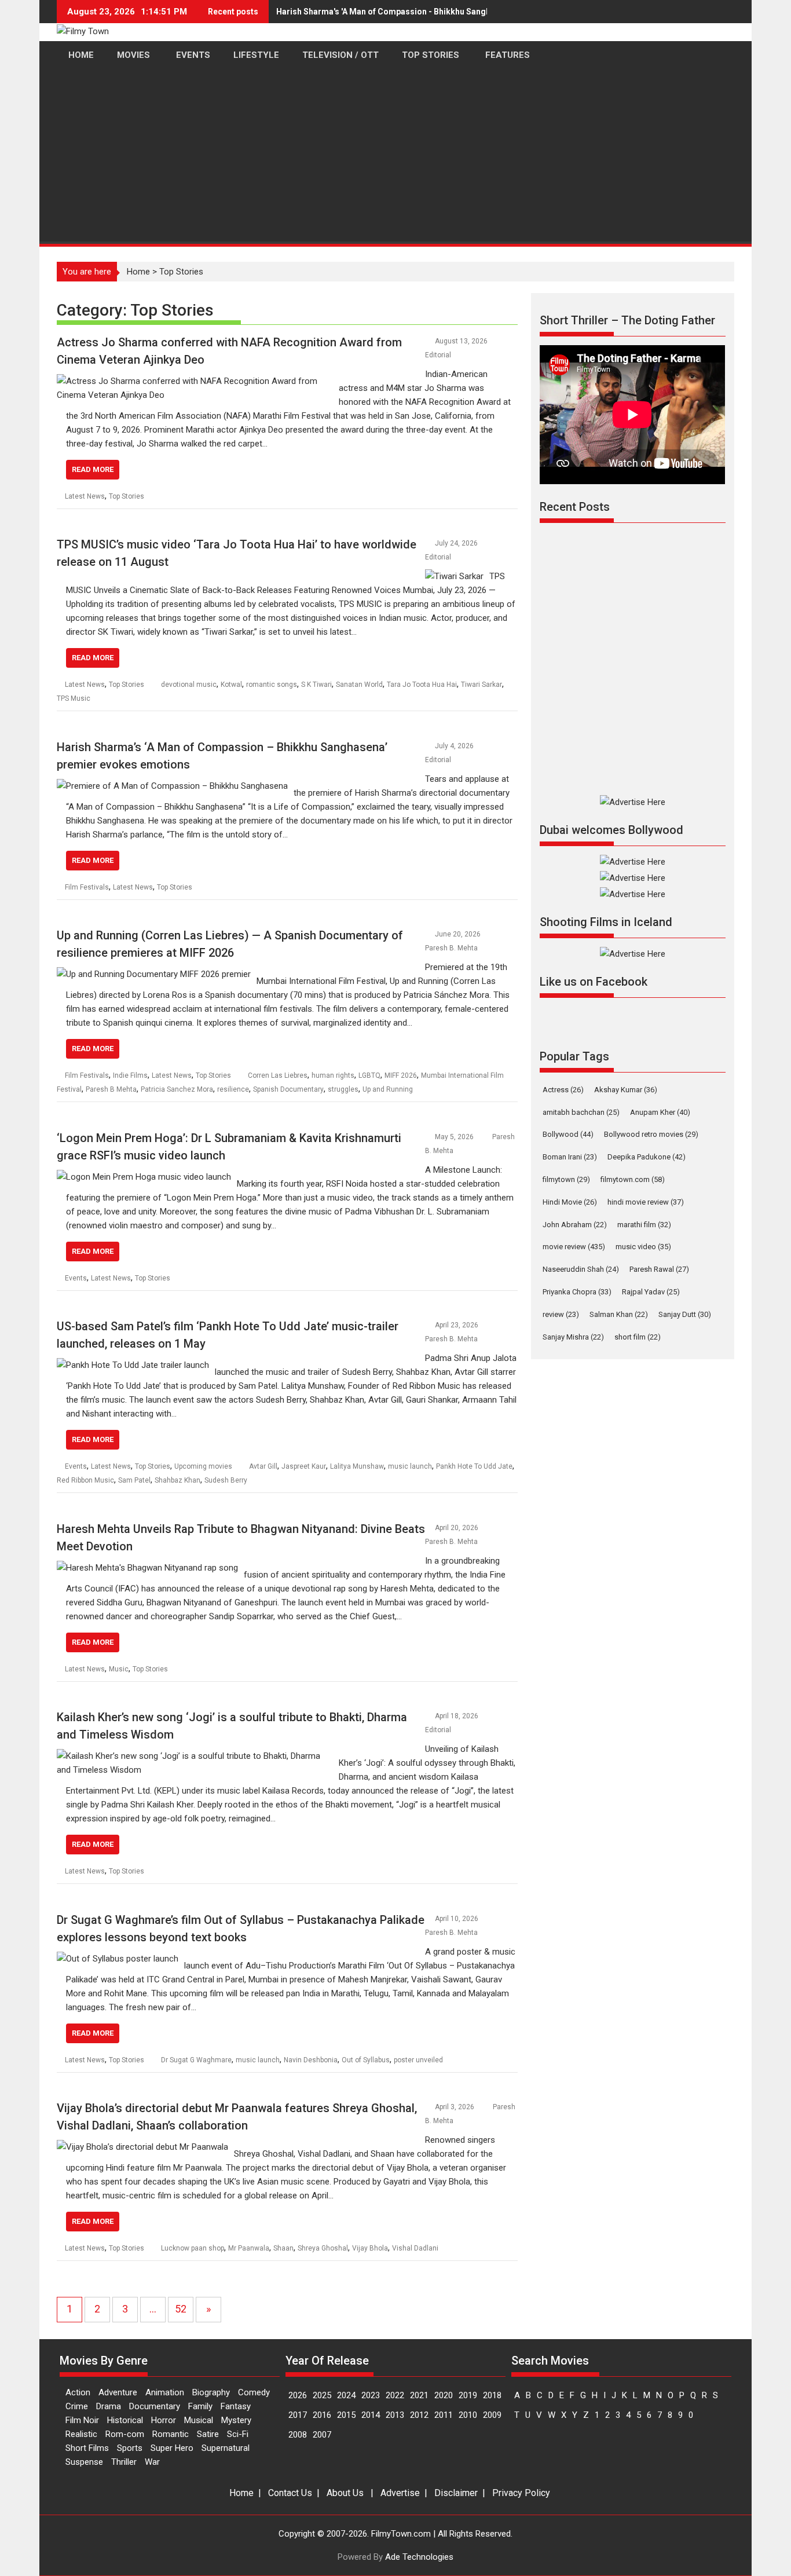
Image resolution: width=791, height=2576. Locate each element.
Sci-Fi (238, 2434)
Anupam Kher (660, 1112)
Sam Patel (134, 1480)
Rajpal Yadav (651, 1292)
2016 (322, 2415)
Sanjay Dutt (685, 1314)
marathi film (644, 1225)
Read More (93, 469)
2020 (444, 2395)
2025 (322, 2395)
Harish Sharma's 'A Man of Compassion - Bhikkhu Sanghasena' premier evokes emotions (446, 12)
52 (181, 2309)
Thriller (124, 2462)
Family (200, 2406)
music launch (410, 1466)
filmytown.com (633, 1179)
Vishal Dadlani (415, 2248)
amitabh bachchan (581, 1112)
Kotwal (231, 685)
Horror (164, 2420)
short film (638, 1337)
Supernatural (226, 2448)
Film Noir (82, 2420)
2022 (395, 2395)
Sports (130, 2448)
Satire (208, 2434)
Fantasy (236, 2406)
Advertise (400, 2493)
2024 (346, 2395)
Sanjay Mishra (573, 1337)
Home (138, 272)
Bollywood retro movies (651, 1134)
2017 (298, 2415)
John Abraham (575, 1225)
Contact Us (290, 2493)
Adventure (118, 2392)
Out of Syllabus (366, 2060)
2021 (419, 2395)
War (152, 2462)
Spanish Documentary (288, 1089)
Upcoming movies (203, 1466)
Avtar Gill (263, 1466)
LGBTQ (369, 1075)
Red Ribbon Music (85, 1480)
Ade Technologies (419, 2557)
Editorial (438, 355)
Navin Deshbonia (311, 2060)
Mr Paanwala (249, 2248)
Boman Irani (570, 1157)
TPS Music (74, 698)
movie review (574, 1247)
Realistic (81, 2434)
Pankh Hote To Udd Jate (474, 1466)
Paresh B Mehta (111, 1089)
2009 (492, 2415)
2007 (322, 2435)
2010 (468, 2415)
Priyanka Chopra (577, 1292)
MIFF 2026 (401, 1075)
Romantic (171, 2434)
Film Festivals (87, 887)
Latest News (85, 496)
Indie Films (130, 1075)
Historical (125, 2420)
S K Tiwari (316, 685)
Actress (563, 1090)
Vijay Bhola (370, 2248)
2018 (492, 2395)
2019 (468, 2395)
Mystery (236, 2420)
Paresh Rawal (659, 1269)
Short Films (87, 2448)
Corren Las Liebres (278, 1075)
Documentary (155, 2406)
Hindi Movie (570, 1202)
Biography (211, 2392)
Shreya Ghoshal (323, 2248)
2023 (371, 2395)
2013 (395, 2415)
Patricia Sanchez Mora (177, 1089)
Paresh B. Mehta (451, 948)
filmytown (566, 1179)
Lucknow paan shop (193, 2248)
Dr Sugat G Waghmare (196, 2060)
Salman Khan (619, 1314)
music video (643, 1247)
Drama (109, 2406)
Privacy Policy (521, 2493)
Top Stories (127, 496)
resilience (233, 1089)
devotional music (189, 685)
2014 (371, 2415)
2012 (419, 2415)
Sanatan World (359, 685)
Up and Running (388, 1089)
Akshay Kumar (626, 1090)
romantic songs (272, 685)
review (561, 1314)
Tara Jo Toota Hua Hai (422, 685)
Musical (199, 2420)
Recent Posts (575, 507)
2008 (298, 2435)
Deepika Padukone (647, 1157)
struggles (343, 1089)
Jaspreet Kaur (304, 1466)
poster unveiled (418, 2060)
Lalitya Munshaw (357, 1466)
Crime (77, 2406)
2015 (346, 2415)
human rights (333, 1075)
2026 (298, 2395)
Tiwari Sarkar (481, 685)
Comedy (254, 2392)
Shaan (283, 2248)
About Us (345, 2493)
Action (78, 2392)
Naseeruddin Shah (581, 1269)
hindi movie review (646, 1202)
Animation (165, 2392)
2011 (444, 2415)
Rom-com (125, 2434)
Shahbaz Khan (177, 1480)
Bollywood (568, 1134)
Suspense (84, 2462)
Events (76, 1278)
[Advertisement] (395, 157)
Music (119, 1669)
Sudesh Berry (226, 1480)
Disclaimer (456, 2493)
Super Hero (172, 2448)
